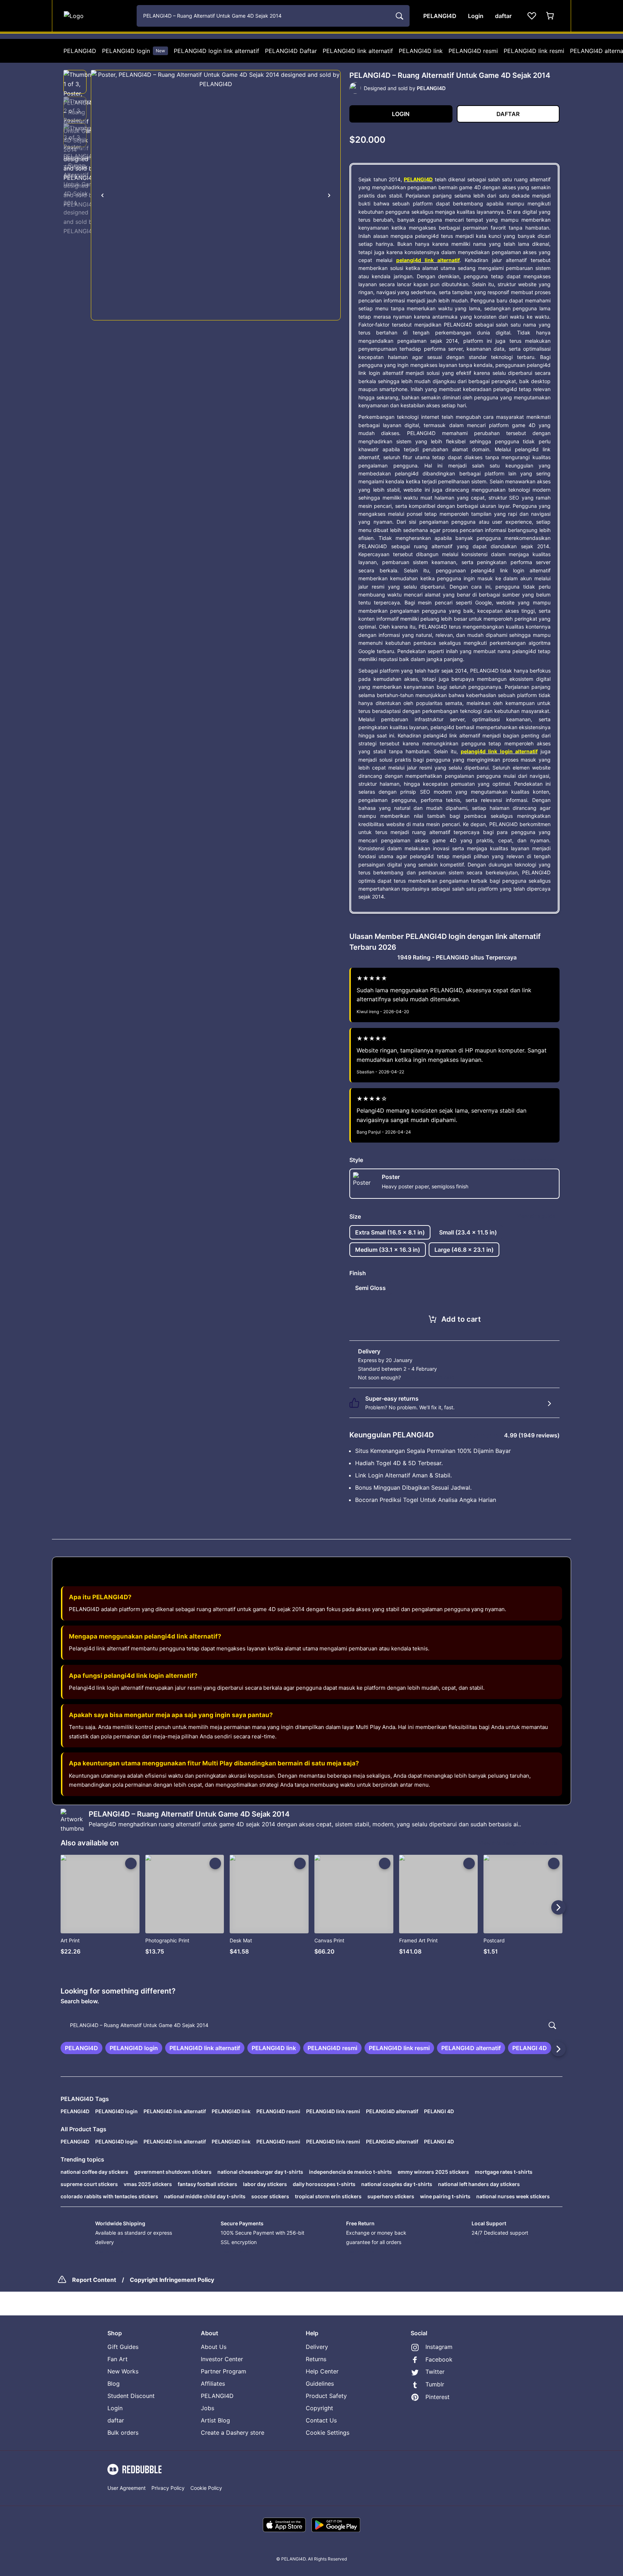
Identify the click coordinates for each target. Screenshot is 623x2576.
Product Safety (326, 2396)
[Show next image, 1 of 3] (329, 195)
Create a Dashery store (233, 2433)
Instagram (439, 2347)
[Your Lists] (532, 16)
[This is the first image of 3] (102, 195)
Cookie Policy (206, 2488)
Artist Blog (215, 2420)
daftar (116, 2420)
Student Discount (131, 2396)
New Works (123, 2371)
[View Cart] (551, 16)
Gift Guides (123, 2347)
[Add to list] (131, 1863)
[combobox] (273, 16)
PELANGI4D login (134, 51)
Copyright (319, 2408)
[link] (81, 2048)
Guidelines (320, 2384)
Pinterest (438, 2397)
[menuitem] (80, 51)
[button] (75, 82)
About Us (214, 2347)
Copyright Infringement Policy (172, 2280)
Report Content (94, 2280)
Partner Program (224, 2371)
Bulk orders (123, 2433)
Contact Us (321, 2420)
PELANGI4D (80, 51)
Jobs (207, 2408)
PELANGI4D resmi (473, 51)
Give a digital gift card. (429, 1377)
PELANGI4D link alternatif (358, 51)
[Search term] (399, 16)
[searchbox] (311, 2025)
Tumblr (435, 2384)
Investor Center (222, 2359)
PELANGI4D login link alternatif (216, 51)
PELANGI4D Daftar (291, 51)
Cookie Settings (328, 2433)
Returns (316, 2359)
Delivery (317, 2347)
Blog (114, 2384)
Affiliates (213, 2384)
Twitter (435, 2372)
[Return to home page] (96, 16)
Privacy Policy (168, 2488)
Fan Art (118, 2359)
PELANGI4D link (421, 51)
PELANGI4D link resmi (534, 51)
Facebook (439, 2359)
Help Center (322, 2371)
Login (115, 2408)
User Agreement (127, 2488)
